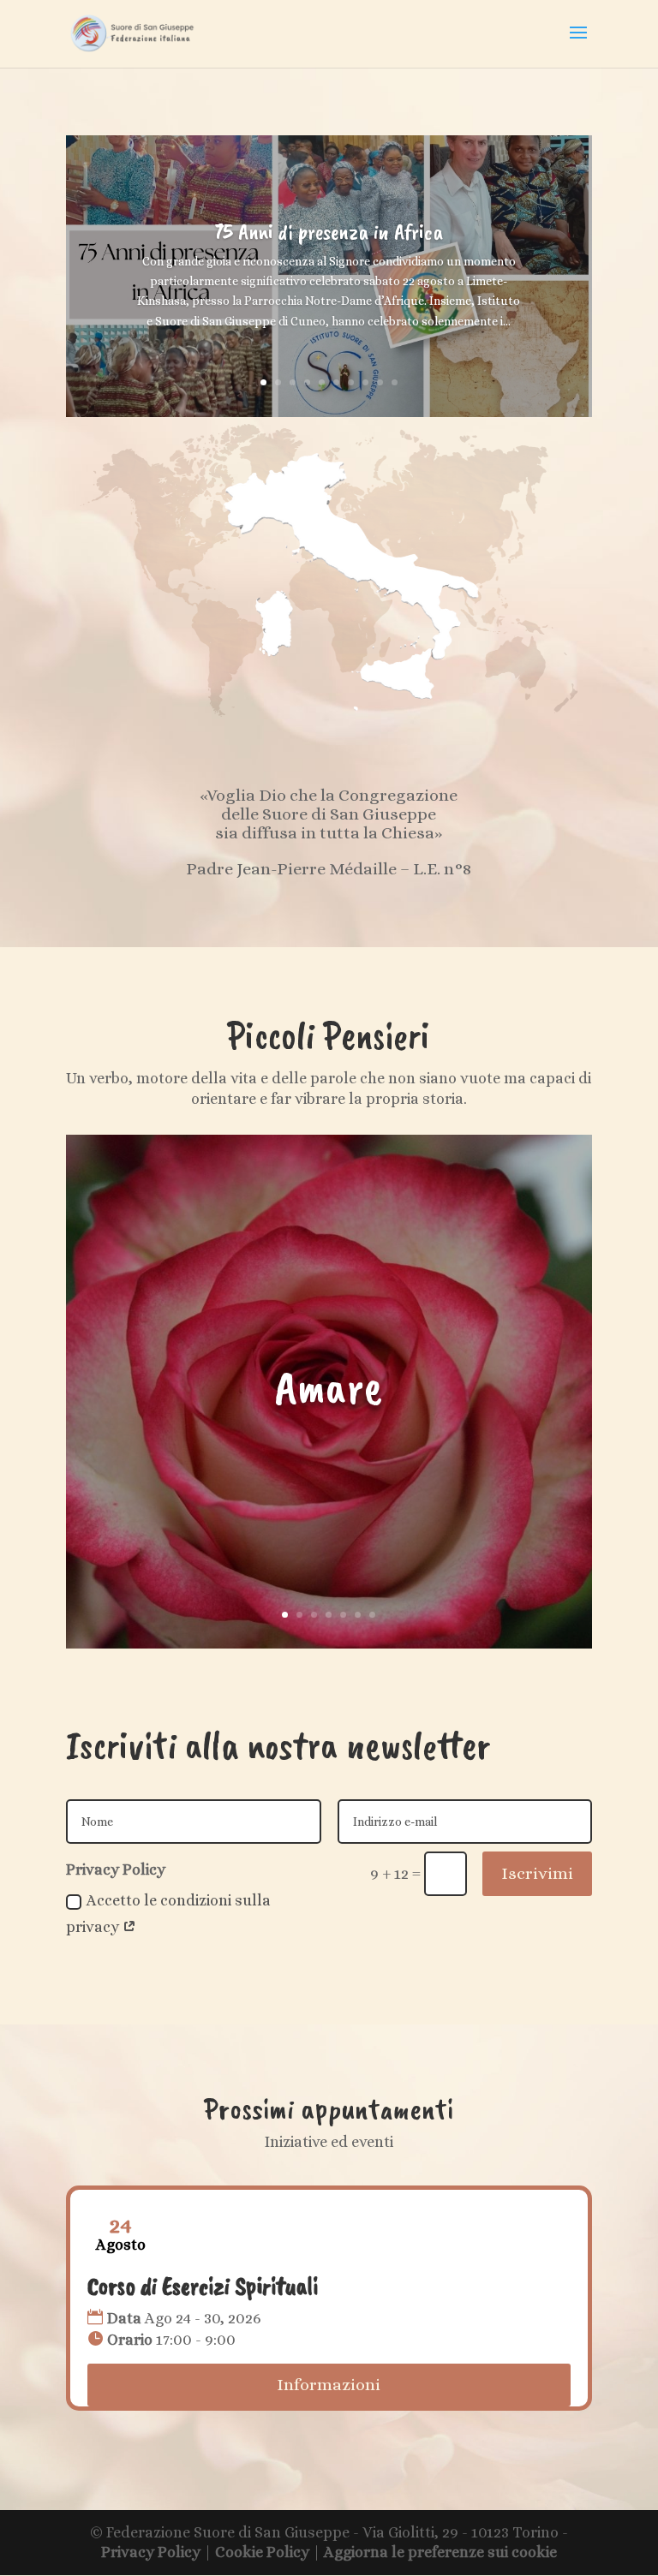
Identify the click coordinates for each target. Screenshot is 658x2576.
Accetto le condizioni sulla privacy (168, 1914)
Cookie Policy (262, 2552)
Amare (329, 1387)
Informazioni (329, 2385)
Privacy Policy (151, 2552)
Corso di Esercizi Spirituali (203, 2286)
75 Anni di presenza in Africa (329, 232)
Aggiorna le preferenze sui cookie (440, 2552)
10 (395, 382)
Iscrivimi (537, 1873)
